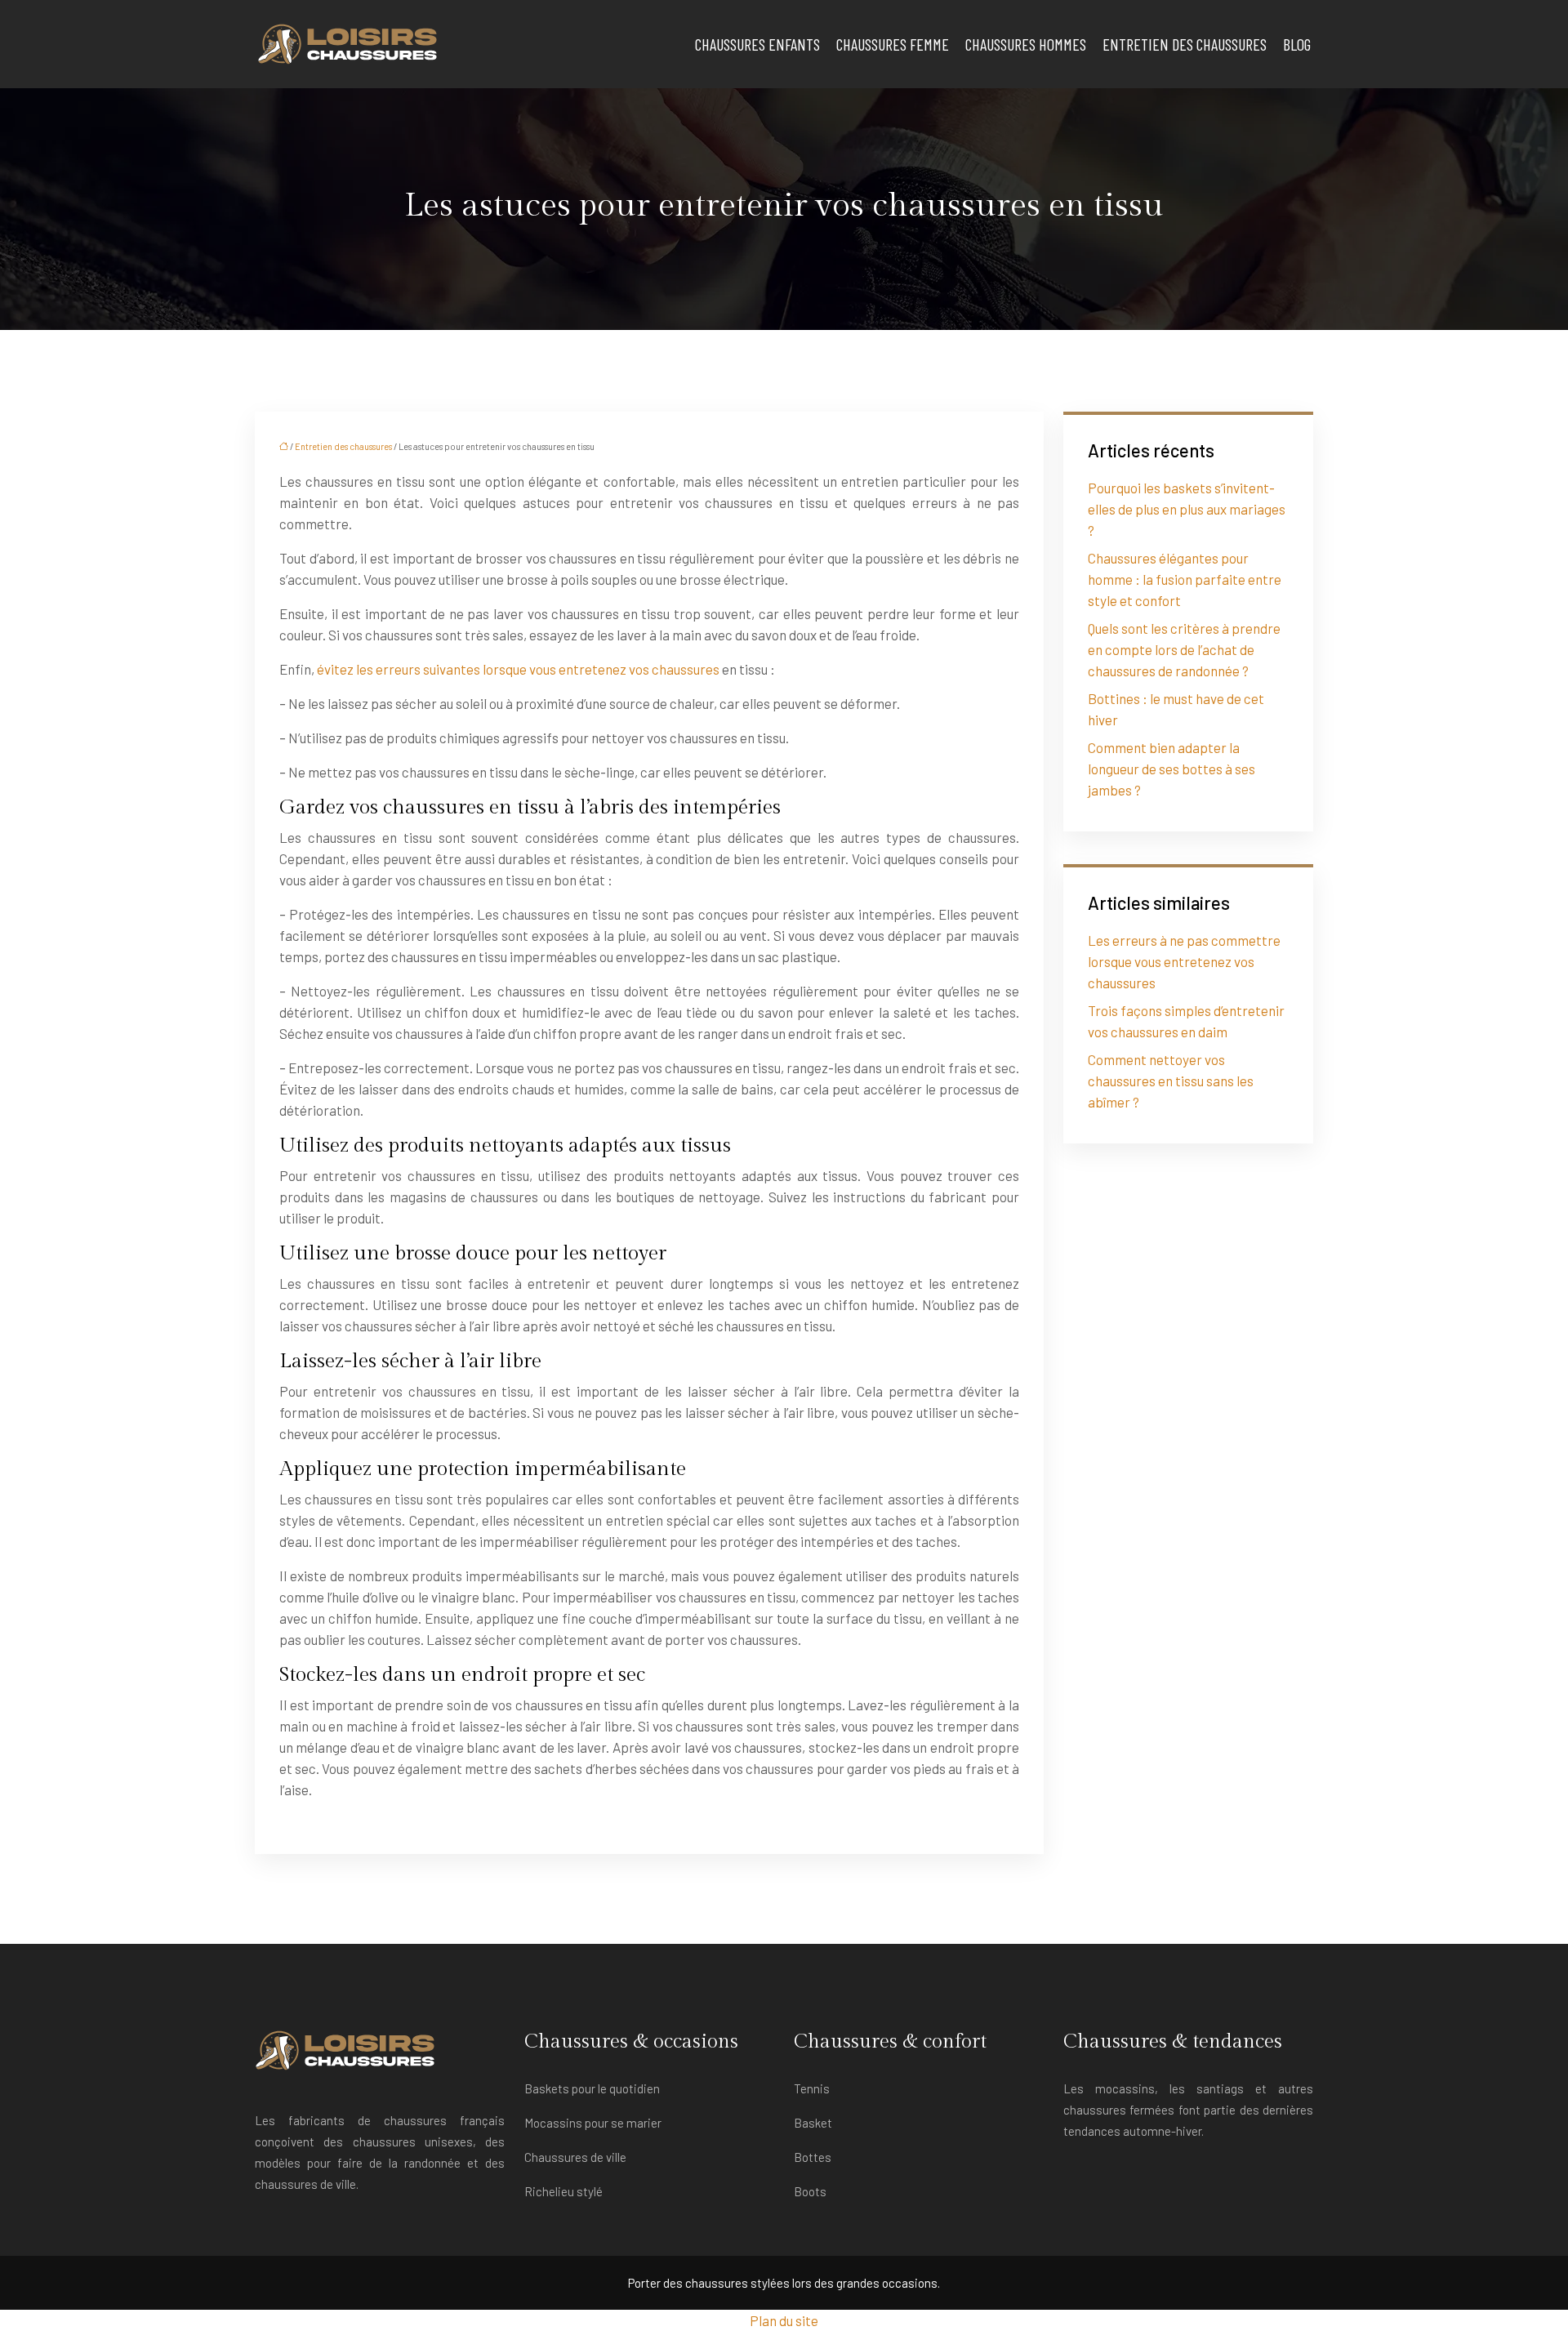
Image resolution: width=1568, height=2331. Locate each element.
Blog (1297, 44)
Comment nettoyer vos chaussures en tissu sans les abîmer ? (1171, 1081)
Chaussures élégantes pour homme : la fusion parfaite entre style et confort (1185, 579)
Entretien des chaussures (1185, 44)
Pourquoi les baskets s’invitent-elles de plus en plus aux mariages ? (1187, 509)
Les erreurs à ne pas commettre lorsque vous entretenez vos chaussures (1184, 961)
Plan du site (784, 2320)
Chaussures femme (893, 44)
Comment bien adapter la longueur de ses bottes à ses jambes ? (1172, 769)
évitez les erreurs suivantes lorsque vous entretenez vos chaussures (518, 669)
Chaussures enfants (757, 44)
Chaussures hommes (1026, 44)
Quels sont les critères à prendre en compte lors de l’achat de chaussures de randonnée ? (1184, 649)
